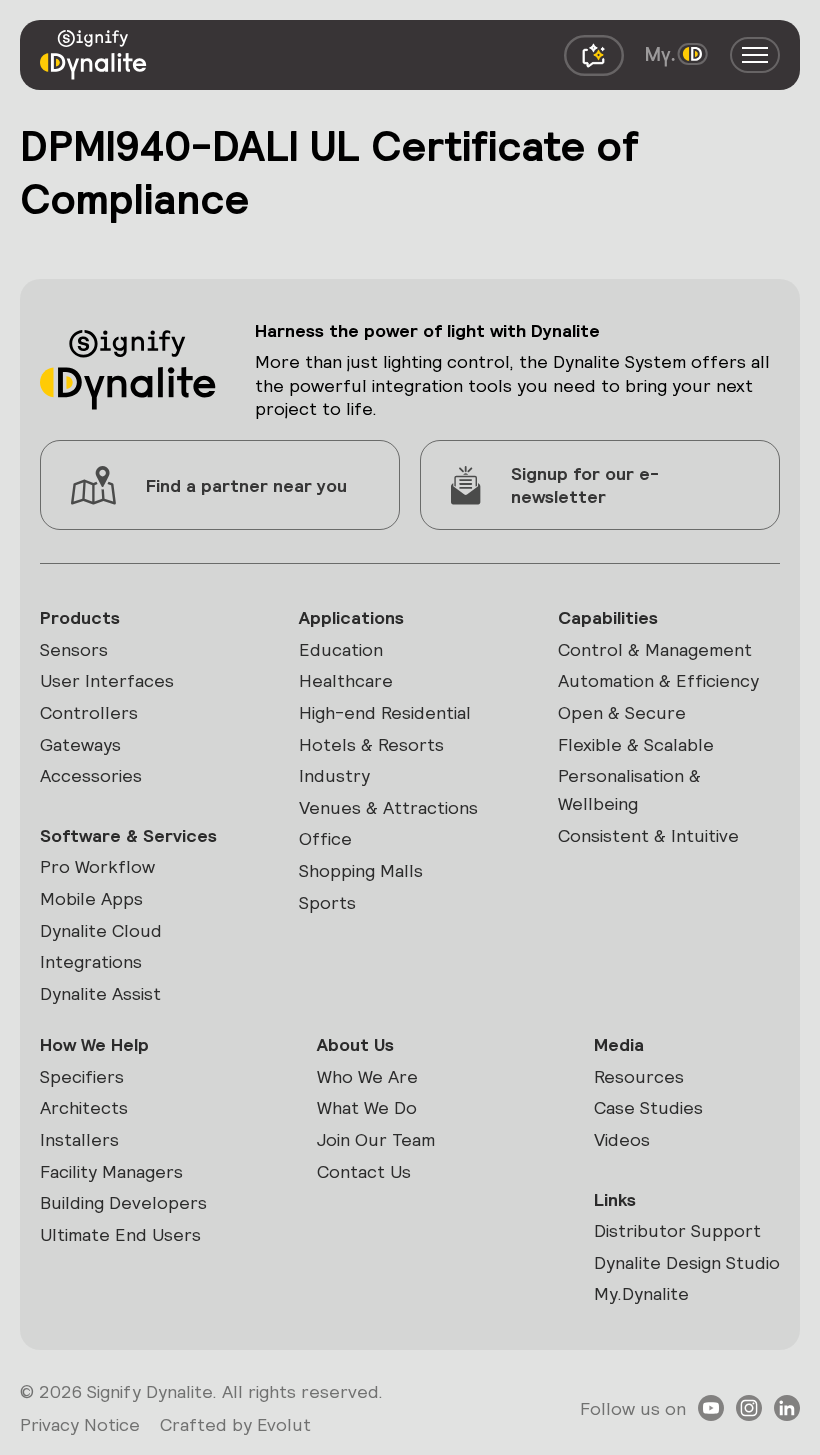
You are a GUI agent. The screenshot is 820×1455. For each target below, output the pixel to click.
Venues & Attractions (388, 807)
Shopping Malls (361, 870)
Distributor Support (677, 1230)
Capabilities (608, 617)
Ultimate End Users (120, 1234)
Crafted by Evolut (235, 1424)
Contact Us (364, 1171)
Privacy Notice (80, 1424)
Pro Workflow (97, 866)
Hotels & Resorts (371, 744)
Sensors (74, 649)
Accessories (91, 775)
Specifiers (82, 1076)
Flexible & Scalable (636, 744)
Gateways (80, 744)
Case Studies (648, 1107)
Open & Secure (622, 712)
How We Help (94, 1044)
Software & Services (128, 835)
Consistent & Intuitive (648, 835)
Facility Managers (111, 1171)
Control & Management (655, 649)
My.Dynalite (641, 1293)
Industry (334, 775)
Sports (327, 902)
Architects (84, 1107)
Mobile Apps (91, 898)
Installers (79, 1139)
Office (325, 838)
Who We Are (367, 1076)
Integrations (91, 961)
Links (615, 1199)
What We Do (367, 1107)
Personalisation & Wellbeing (629, 789)
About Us (355, 1044)
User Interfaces (107, 680)
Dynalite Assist (100, 993)
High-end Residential (385, 712)
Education (341, 649)
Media (619, 1044)
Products (80, 617)
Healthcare (346, 680)
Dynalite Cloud (101, 930)
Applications (351, 617)
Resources (639, 1076)
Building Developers (123, 1202)
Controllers (89, 712)
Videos (622, 1139)
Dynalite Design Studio (687, 1262)
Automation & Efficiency (658, 680)
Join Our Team (376, 1139)
